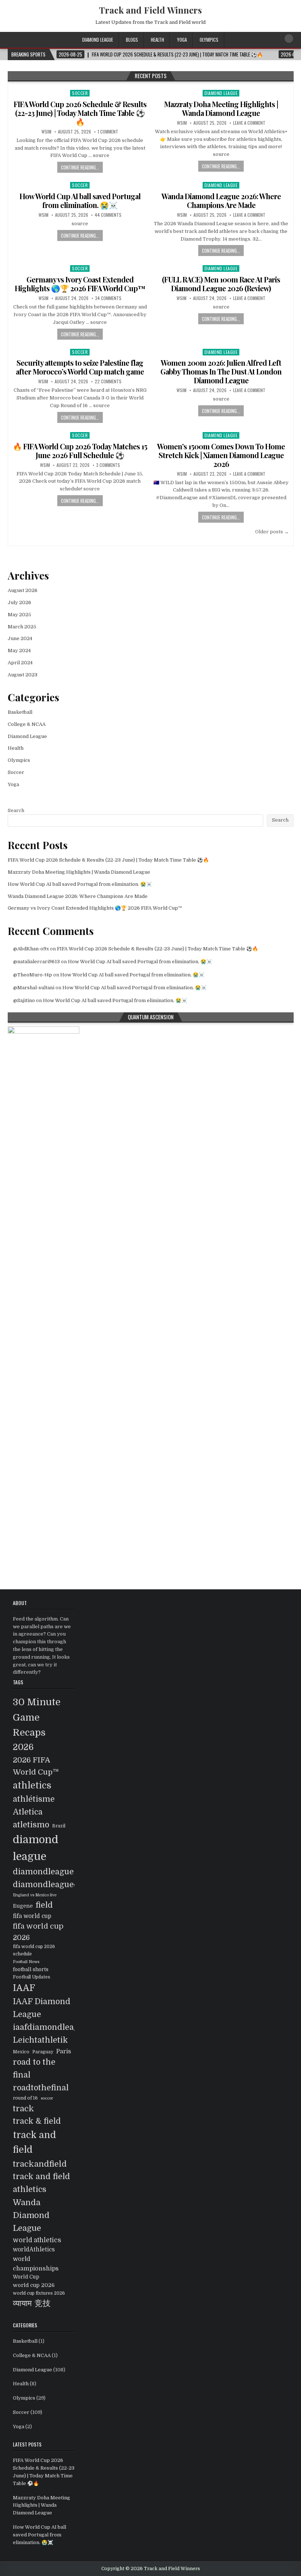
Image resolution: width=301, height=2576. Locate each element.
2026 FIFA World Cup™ (36, 1766)
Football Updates (32, 1977)
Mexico (21, 2052)
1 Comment (108, 132)
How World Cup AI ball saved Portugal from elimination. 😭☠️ (80, 200)
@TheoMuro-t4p (33, 975)
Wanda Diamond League (31, 2215)
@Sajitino (24, 1000)
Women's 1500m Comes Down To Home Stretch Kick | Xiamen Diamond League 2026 (221, 455)
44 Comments (108, 215)
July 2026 (19, 602)
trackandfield (40, 2164)
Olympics (209, 40)
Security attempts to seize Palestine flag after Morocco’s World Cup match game (80, 367)
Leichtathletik (40, 2040)
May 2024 (19, 651)
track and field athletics (41, 2183)
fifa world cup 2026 (38, 1932)
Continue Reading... (80, 167)
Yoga (182, 40)
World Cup (26, 2277)
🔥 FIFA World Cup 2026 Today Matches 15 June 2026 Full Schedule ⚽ (80, 451)
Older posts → (272, 532)
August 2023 (23, 675)
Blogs (132, 40)
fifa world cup (32, 1916)
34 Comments (108, 298)
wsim (46, 132)
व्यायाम (22, 2303)
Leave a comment (249, 123)
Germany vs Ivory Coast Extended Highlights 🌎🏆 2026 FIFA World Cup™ (80, 284)
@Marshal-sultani (34, 988)
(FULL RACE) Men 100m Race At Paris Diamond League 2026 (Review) (221, 284)
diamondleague (43, 1872)
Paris (64, 2051)
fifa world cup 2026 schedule (34, 1950)
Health (157, 40)
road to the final (34, 2068)
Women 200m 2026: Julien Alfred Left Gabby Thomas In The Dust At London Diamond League (221, 371)
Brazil (59, 1826)
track (23, 2109)
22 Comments (108, 381)
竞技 (43, 2303)
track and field (35, 2142)
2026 (23, 1747)
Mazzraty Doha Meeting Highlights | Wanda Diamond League (221, 108)
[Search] (289, 39)
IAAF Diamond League (42, 2008)
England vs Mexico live (35, 1895)
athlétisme (34, 1799)
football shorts (31, 1970)
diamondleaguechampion (63, 1884)
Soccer (80, 93)
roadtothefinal (41, 2088)
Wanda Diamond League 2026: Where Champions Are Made (221, 200)
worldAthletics (34, 2250)
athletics (32, 1786)
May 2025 (19, 615)
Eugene (23, 1906)
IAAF (24, 1988)
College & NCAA (27, 724)
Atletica (28, 1812)
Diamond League (98, 40)
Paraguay (43, 2052)
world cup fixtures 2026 (39, 2293)
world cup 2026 (34, 2285)
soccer (47, 2098)
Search (16, 810)
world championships (36, 2264)
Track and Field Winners (150, 10)
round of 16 (25, 2098)
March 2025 (22, 627)
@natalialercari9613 (37, 962)
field (44, 1905)
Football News (26, 1962)
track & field (37, 2121)
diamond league (36, 1848)
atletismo (31, 1825)
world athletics (37, 2240)
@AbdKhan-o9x (31, 949)
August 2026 (23, 590)
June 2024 (20, 638)
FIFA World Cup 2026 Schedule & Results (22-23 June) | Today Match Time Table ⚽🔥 (80, 113)
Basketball (20, 712)
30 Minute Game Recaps (37, 1717)
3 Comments (108, 465)
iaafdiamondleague (50, 2027)
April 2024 (20, 663)
